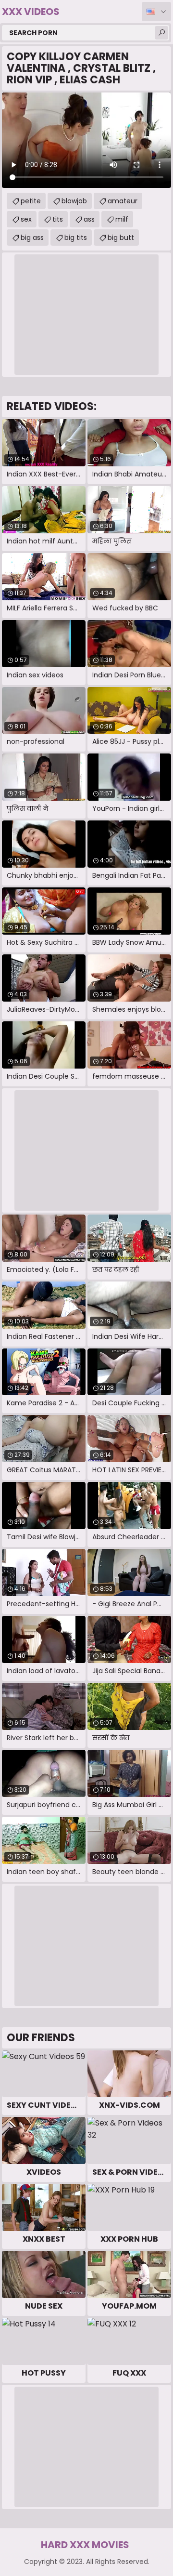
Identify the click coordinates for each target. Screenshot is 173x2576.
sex (26, 219)
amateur (123, 201)
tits (58, 219)
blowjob (74, 201)
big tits (76, 238)
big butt (121, 238)
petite (31, 201)
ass (89, 219)
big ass (32, 238)
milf (122, 219)
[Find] (161, 33)
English (156, 12)
